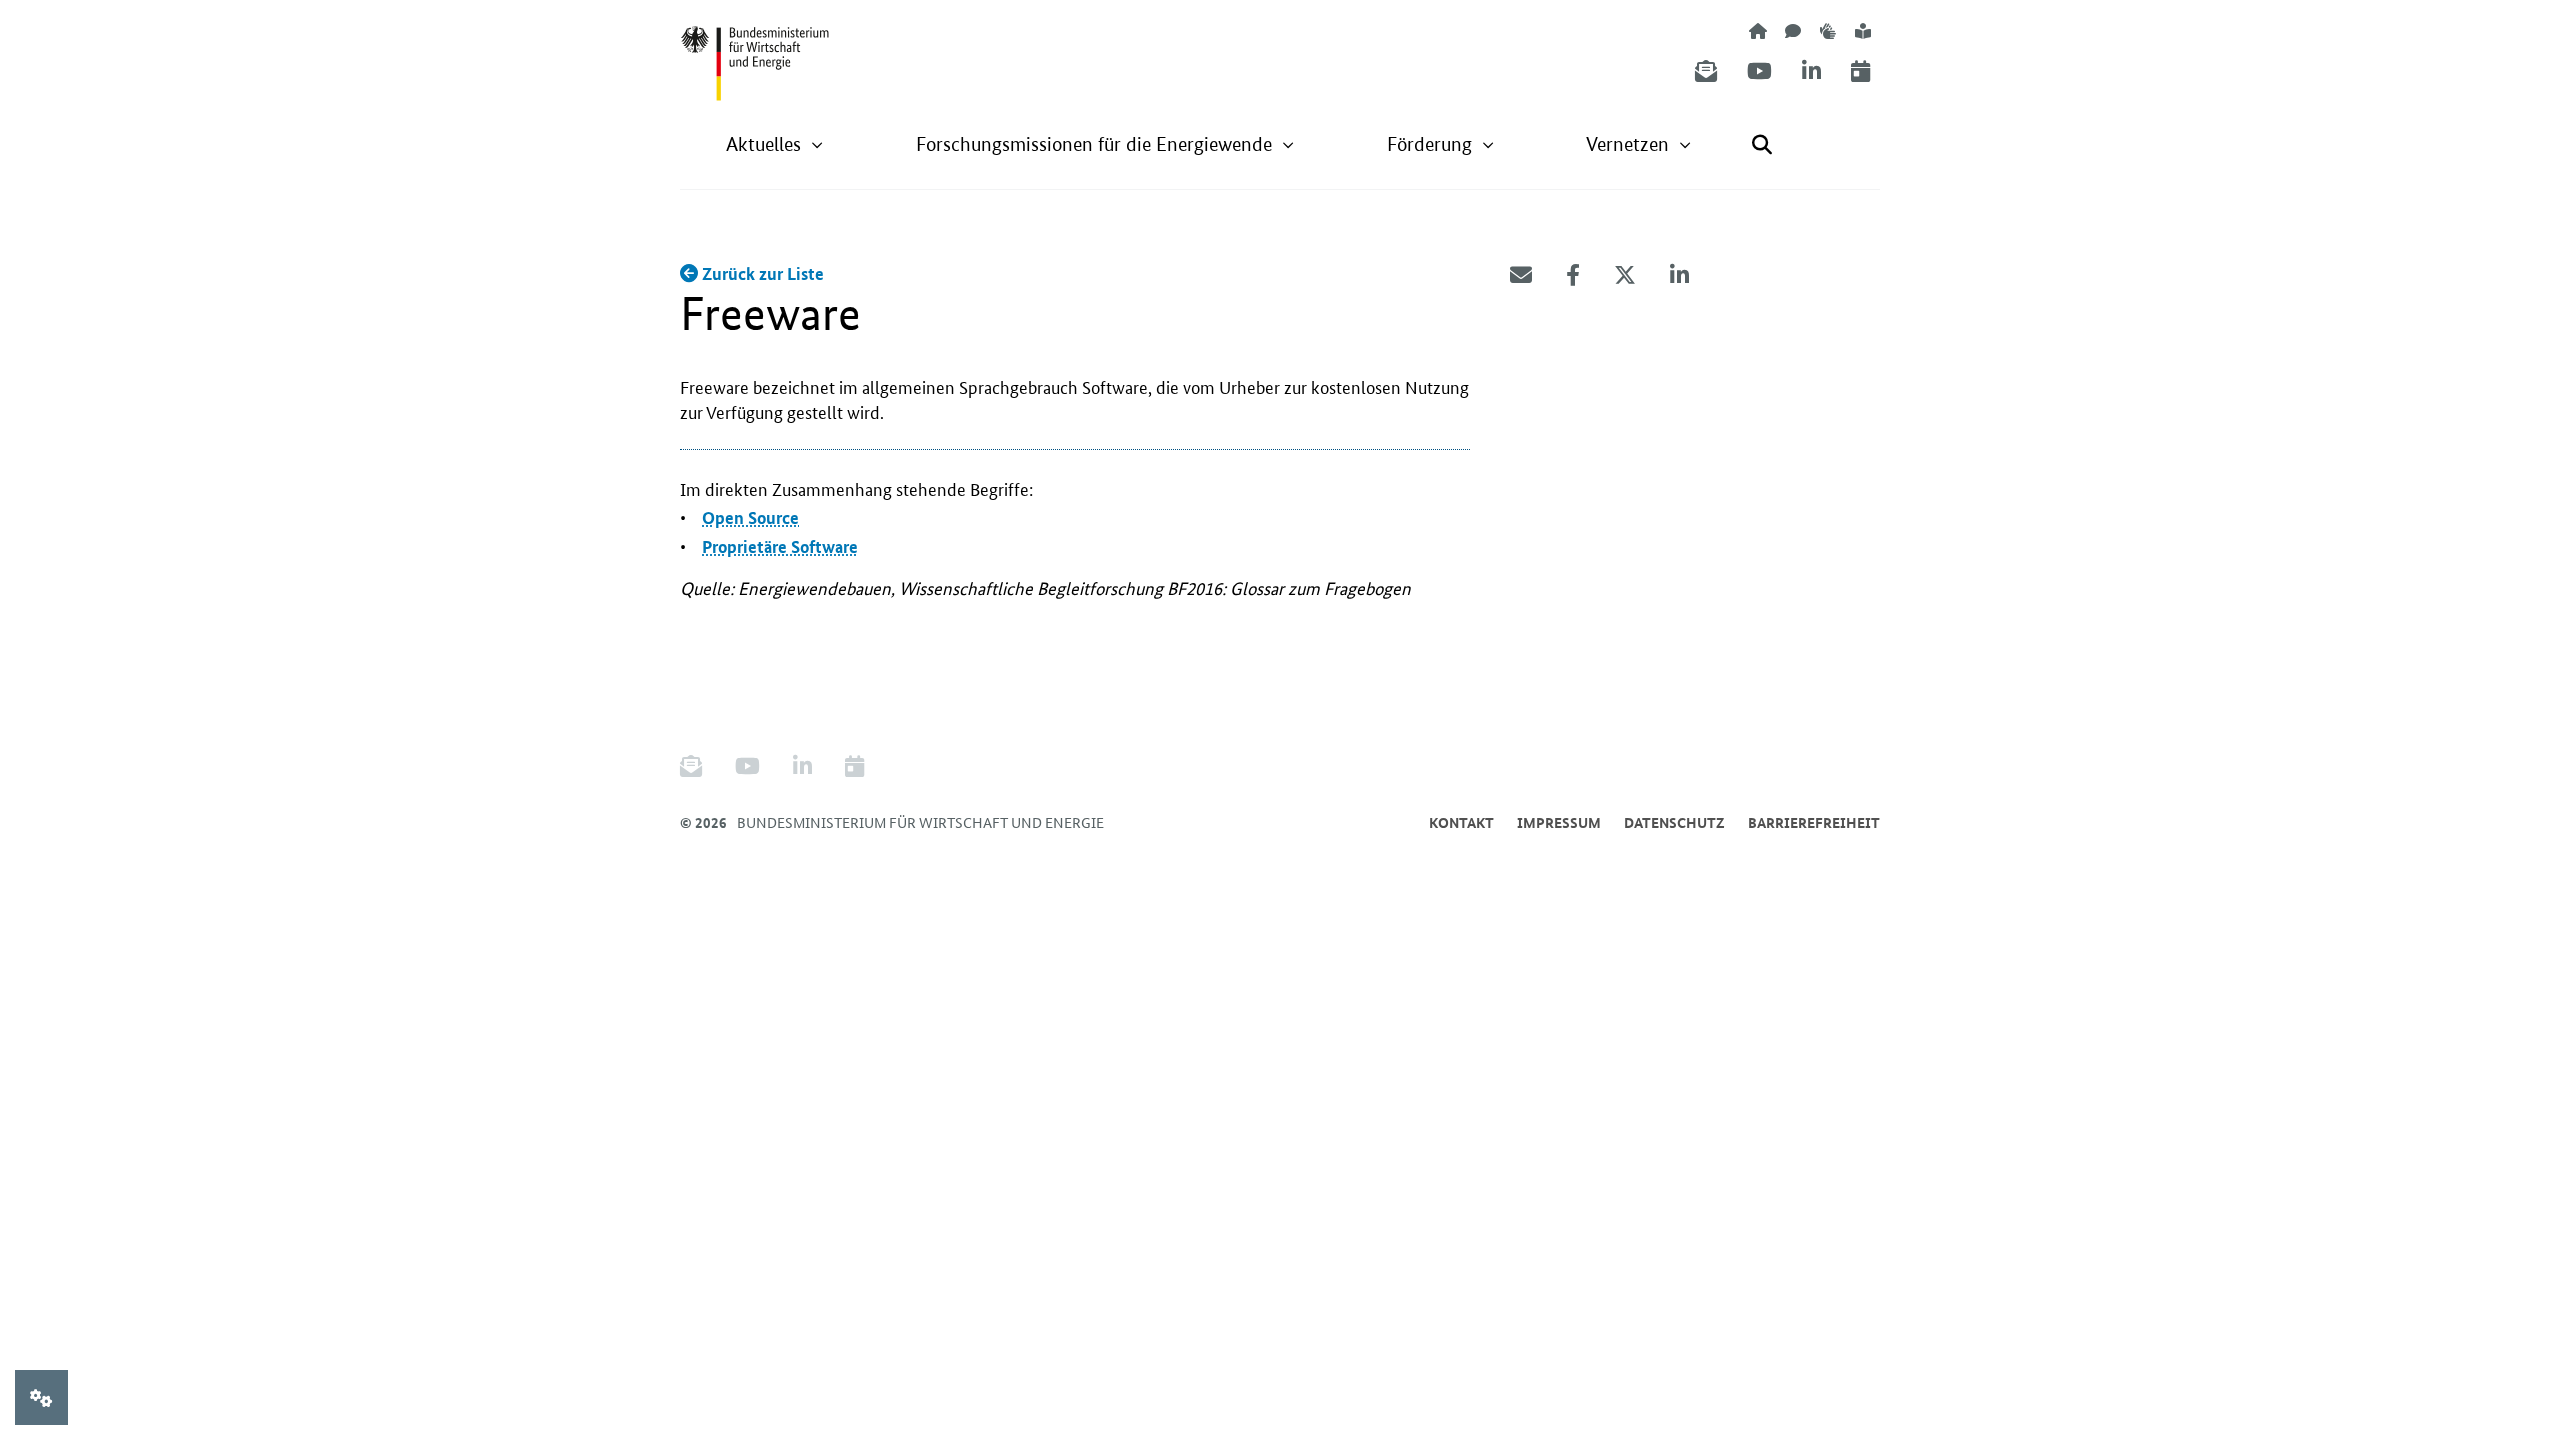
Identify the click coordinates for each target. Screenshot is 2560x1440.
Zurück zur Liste (761, 273)
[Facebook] (1573, 275)
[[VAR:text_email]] (1521, 275)
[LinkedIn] (1811, 71)
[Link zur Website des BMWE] (755, 51)
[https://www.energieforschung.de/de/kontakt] (1793, 30)
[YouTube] (1759, 71)
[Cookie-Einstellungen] (41, 1397)
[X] (1625, 275)
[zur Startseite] (1758, 30)
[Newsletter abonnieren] (1706, 71)
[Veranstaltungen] (1860, 71)
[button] (775, 144)
